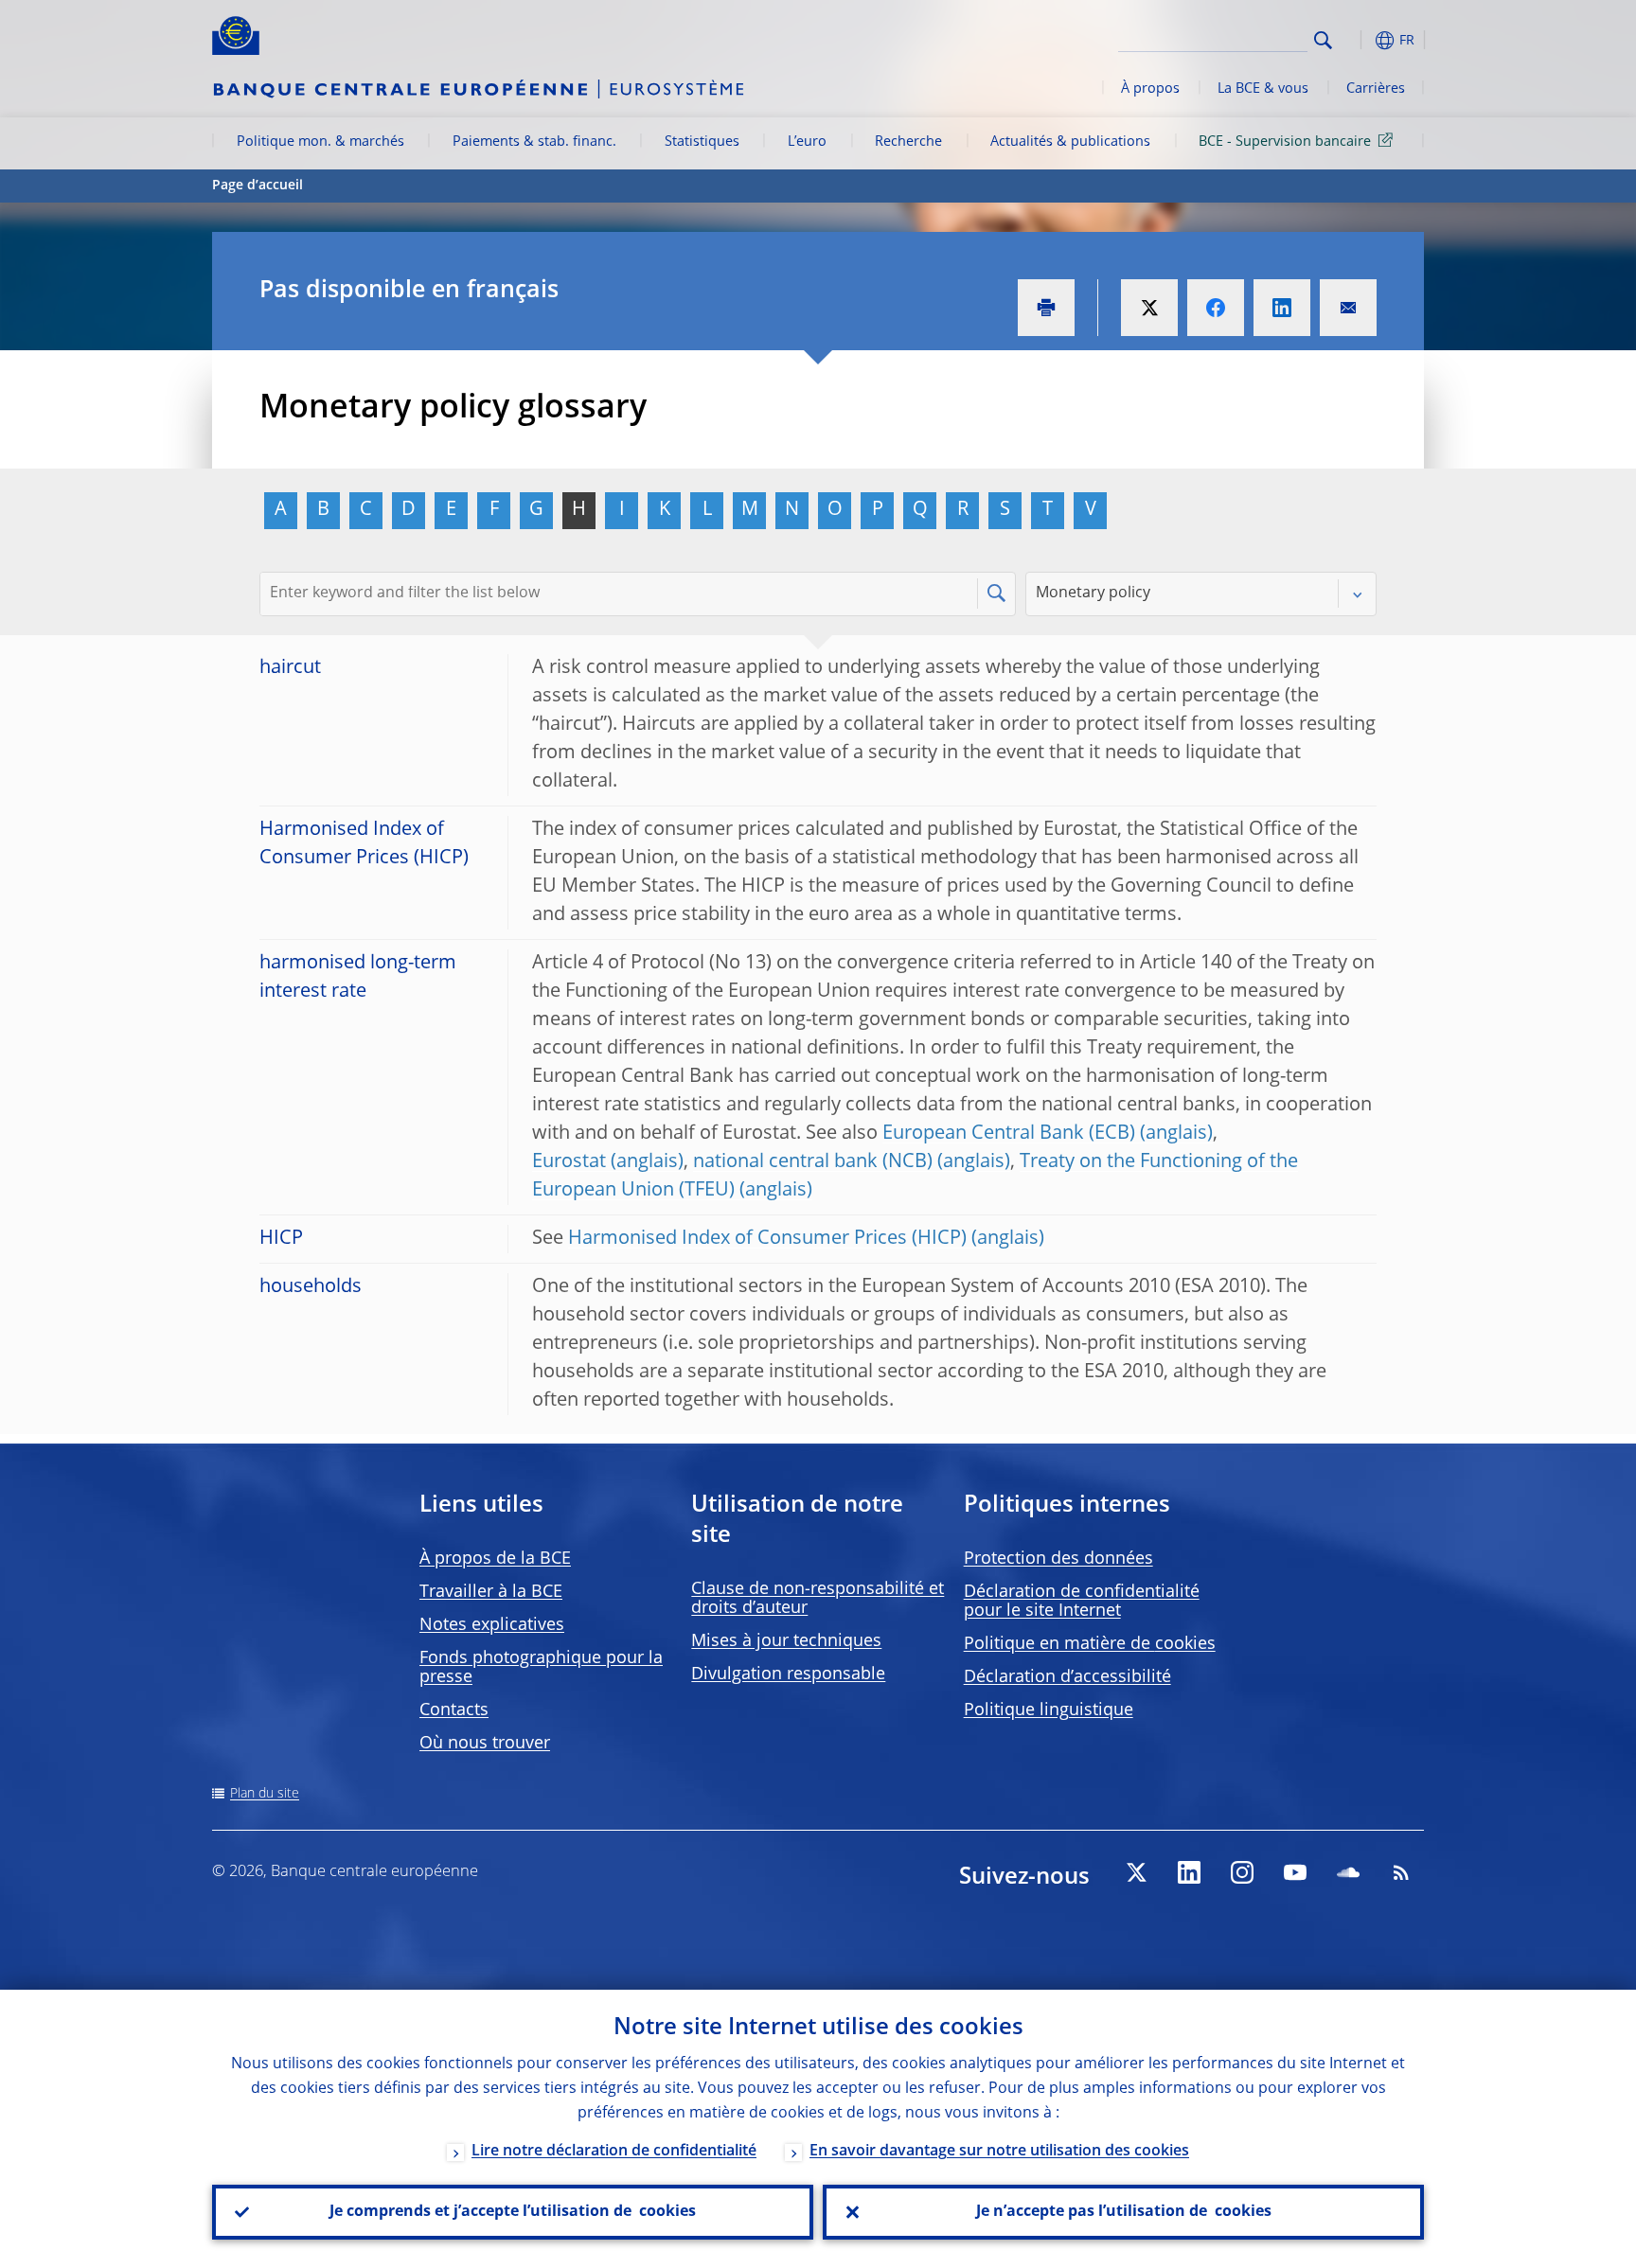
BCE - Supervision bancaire (1285, 142)
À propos (1150, 89)
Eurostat (569, 1162)
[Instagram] (1242, 1872)
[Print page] (1046, 308)
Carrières (1376, 89)
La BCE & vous (1263, 89)
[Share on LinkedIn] (1282, 308)
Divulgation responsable (788, 1674)
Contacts (454, 1710)
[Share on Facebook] (1216, 308)
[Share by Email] (1348, 308)
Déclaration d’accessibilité (1067, 1677)
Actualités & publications (1070, 142)
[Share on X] (1149, 308)
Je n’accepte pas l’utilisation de (1124, 2212)
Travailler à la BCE (491, 1592)
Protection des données (1058, 1559)
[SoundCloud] (1348, 1872)
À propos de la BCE (495, 1559)
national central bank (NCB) (813, 1162)
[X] (1136, 1872)
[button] (1358, 40)
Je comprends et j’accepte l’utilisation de (513, 2212)
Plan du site (265, 1794)
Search (1323, 40)
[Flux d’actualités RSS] (1401, 1872)
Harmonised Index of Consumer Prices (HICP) (767, 1239)
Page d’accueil (258, 186)
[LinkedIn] (1189, 1872)
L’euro (807, 142)
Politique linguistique (1049, 1710)
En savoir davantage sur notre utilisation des (999, 2152)
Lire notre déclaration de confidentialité (614, 2152)
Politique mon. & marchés (320, 142)
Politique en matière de (1090, 1644)
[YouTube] (1295, 1872)
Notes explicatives (492, 1625)
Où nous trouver (485, 1744)
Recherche (908, 142)
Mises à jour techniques (786, 1641)
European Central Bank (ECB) (1009, 1134)
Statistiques (702, 142)
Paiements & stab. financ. (534, 142)
